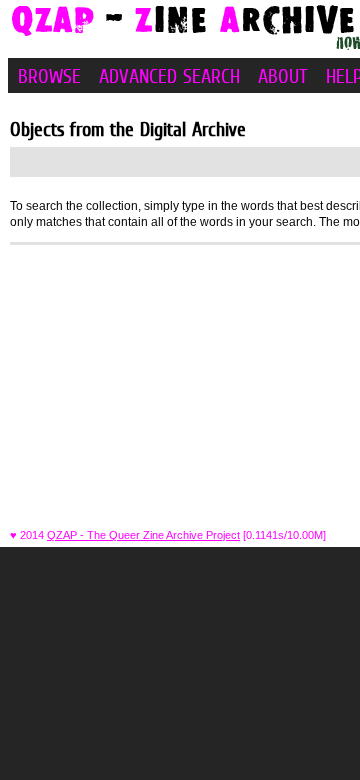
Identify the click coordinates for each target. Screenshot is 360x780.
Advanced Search (169, 76)
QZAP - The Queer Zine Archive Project (143, 535)
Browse (49, 76)
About (283, 76)
